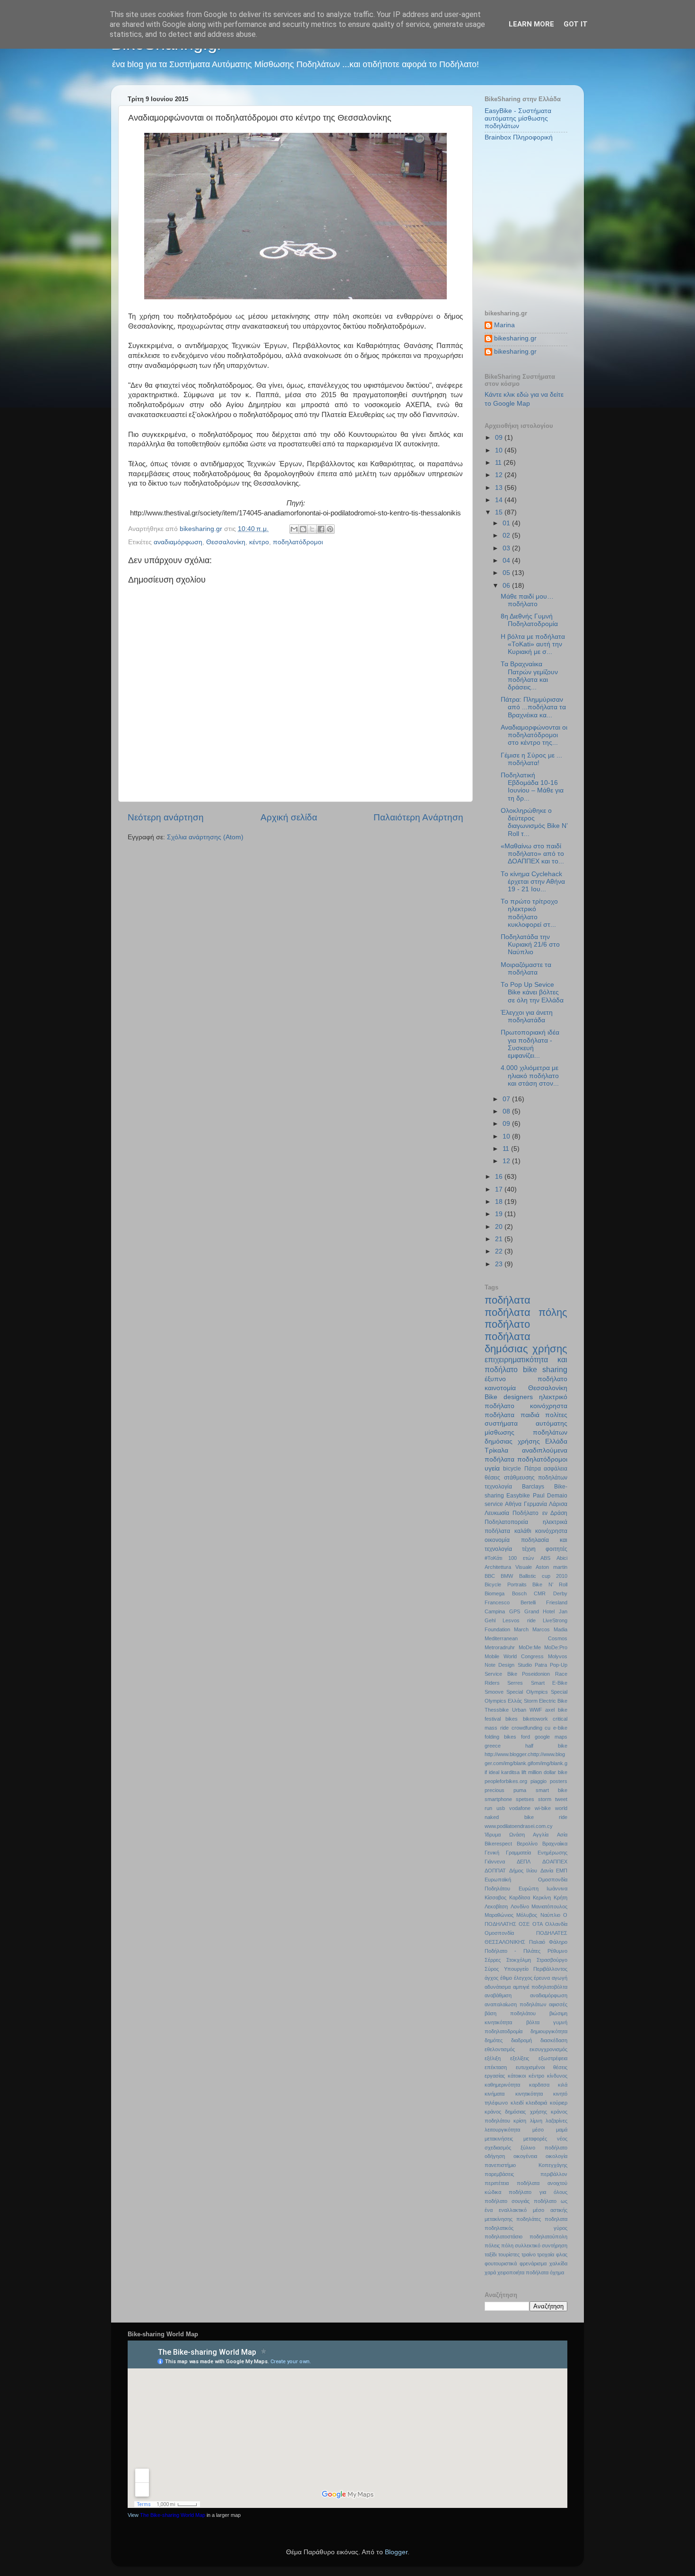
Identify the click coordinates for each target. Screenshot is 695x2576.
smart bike (552, 1790)
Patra (541, 1665)
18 (500, 1202)
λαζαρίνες (556, 2121)
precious (495, 1790)
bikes (512, 1719)
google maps (551, 1737)
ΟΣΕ (524, 1924)
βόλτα (533, 2022)
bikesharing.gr (515, 338)
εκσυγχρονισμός (548, 2049)
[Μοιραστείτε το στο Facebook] (321, 529)
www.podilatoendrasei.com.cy (519, 1826)
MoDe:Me (530, 1647)
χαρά (490, 2272)
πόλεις (492, 2245)
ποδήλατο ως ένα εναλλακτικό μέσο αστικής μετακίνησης (526, 2210)
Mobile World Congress (514, 1656)
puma (520, 1790)
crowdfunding (527, 1728)
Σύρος (492, 1969)
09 (500, 438)
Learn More (531, 24)
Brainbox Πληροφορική (519, 137)
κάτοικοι (517, 2076)
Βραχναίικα (555, 1844)
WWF (536, 1710)
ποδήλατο (507, 1324)
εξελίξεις (520, 2058)
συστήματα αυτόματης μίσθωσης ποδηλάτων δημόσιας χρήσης (526, 1432)
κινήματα (495, 2094)
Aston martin (552, 1567)
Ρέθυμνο (557, 1951)
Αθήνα (513, 1504)
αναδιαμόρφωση (178, 542)
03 (507, 548)
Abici (562, 1558)
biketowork (535, 1719)
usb (501, 1808)
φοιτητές (556, 1549)
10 (500, 450)
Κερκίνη (542, 1897)
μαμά (562, 2130)
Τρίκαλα (496, 1450)
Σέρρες (493, 1960)
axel (550, 1710)
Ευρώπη (529, 1888)
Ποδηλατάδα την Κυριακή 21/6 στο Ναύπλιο (530, 944)
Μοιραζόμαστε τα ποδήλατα (526, 969)
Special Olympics (527, 1692)
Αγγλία (541, 1835)
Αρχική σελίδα (289, 817)
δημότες (494, 2040)
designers (518, 1397)
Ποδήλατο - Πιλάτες (513, 1951)
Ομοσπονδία (499, 1933)
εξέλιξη (493, 2058)
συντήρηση (555, 2245)
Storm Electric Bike (546, 1701)
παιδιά (530, 1415)
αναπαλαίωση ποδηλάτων (516, 2004)
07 (507, 1099)
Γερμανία (535, 1504)
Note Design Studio (508, 1665)
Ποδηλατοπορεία (506, 1522)
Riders (492, 1683)
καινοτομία (500, 1388)
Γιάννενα (495, 1862)
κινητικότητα (529, 2094)
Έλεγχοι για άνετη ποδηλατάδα (527, 1016)
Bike (491, 1397)
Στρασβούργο (552, 1960)
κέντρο (259, 542)
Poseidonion (536, 1674)
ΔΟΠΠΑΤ (495, 1871)
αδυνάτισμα (498, 1987)
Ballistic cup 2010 (543, 1576)
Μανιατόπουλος (549, 1906)
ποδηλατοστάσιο (504, 2237)
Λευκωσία (497, 1513)
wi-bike (543, 1808)
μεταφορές (535, 2139)
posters (559, 1781)
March (521, 1629)
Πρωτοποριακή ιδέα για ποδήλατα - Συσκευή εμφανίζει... (530, 1044)
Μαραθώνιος (499, 1915)
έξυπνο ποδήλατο (526, 1379)
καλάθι (523, 1531)
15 (500, 512)
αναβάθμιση (498, 1995)
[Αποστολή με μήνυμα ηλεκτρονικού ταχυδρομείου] (294, 529)
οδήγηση (495, 2156)
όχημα (557, 2272)
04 (507, 561)
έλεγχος (523, 1978)
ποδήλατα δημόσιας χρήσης (526, 1343)
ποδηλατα (556, 2219)
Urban (519, 1710)
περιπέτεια (497, 2183)
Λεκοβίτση (496, 1906)
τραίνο (529, 2254)
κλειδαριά (536, 2103)
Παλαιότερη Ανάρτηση (418, 817)
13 (500, 488)
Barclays (533, 1487)
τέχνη (529, 1549)
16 (500, 1177)
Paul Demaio (550, 1496)
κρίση (520, 2121)
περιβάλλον (554, 2174)
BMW (507, 1576)
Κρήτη (560, 1897)
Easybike (518, 1496)
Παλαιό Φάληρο (548, 1942)
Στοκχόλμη (519, 1960)
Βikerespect (498, 1844)
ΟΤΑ (538, 1924)
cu (547, 1728)
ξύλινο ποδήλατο (544, 2148)
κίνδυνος (557, 2076)
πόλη (507, 2245)
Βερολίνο (527, 1844)
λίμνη (536, 2121)
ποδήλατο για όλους (538, 2192)
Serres (515, 1683)
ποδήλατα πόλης (526, 1312)
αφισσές (558, 2004)
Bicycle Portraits (506, 1584)
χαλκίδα (558, 2263)
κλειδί (517, 2103)
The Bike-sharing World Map (173, 2515)
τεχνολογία (498, 1487)
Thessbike (497, 1710)
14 (500, 500)
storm (545, 1799)
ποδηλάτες (529, 2219)
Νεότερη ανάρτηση (166, 817)
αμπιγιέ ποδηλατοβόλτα (540, 1987)
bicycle (512, 1469)
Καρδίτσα (520, 1897)
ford (526, 1737)
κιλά (563, 2085)
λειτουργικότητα (502, 2130)
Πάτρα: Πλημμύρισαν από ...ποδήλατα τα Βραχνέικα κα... (533, 707)
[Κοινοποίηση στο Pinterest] (330, 529)
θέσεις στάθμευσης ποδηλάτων (526, 1478)
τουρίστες (509, 2254)
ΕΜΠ (562, 1871)
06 (507, 586)
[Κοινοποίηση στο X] (312, 529)
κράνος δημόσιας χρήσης (516, 2112)
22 (500, 1251)
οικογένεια (525, 2156)
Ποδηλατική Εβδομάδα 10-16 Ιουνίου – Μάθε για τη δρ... (532, 787)
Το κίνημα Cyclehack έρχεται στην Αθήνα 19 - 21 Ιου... (533, 882)
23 (500, 1264)
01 (507, 523)
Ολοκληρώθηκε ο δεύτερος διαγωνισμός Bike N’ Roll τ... (534, 822)
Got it (576, 24)
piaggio (539, 1781)
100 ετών (521, 1558)
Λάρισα (558, 1504)
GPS (515, 1611)
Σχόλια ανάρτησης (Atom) (205, 837)
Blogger (396, 2552)
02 (507, 535)
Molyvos (558, 1656)
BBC (490, 1576)
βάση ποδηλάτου (510, 2013)
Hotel (549, 1611)
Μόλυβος (527, 1915)
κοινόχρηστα (551, 1531)
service (494, 1504)
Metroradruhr (500, 1647)
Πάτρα (533, 1469)
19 (500, 1214)
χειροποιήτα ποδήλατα (523, 2272)
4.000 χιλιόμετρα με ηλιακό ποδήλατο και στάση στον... (530, 1075)
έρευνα (542, 1978)
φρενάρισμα (533, 2263)
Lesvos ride (519, 1620)
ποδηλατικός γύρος (526, 2228)
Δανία (547, 1871)
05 (507, 573)
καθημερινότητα (502, 2085)
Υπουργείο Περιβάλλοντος (536, 1969)
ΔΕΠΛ (524, 1862)
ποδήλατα (508, 1300)
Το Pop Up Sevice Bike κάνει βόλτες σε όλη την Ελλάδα (532, 992)
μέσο (538, 2130)
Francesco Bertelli (510, 1602)
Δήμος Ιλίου (523, 1871)
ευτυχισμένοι (530, 2067)
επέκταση (496, 2067)
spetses (525, 1799)
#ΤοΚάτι (493, 1558)
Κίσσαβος (495, 1897)
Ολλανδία (556, 1924)
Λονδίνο (520, 1906)
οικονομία (497, 1540)
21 (500, 1239)
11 (499, 463)
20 (500, 1227)
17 (500, 1189)
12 (500, 475)
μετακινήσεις (499, 2139)
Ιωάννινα (557, 1888)
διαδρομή (521, 2040)
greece (493, 1746)
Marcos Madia (550, 1629)
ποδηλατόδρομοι (298, 542)
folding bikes (500, 1737)
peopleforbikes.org (506, 1781)
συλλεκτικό (528, 2245)
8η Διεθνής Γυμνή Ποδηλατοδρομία (529, 620)
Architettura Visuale (508, 1567)
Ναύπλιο (550, 1915)
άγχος (491, 1978)
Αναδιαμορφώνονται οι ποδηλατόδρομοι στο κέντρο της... (534, 735)
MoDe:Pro (556, 1647)
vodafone (520, 1808)
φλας (562, 2254)
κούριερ (559, 2103)
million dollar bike (548, 1772)
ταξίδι (491, 2254)
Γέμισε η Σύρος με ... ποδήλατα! (531, 759)
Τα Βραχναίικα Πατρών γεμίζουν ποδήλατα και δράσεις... (529, 676)
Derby (560, 1593)
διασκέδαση (554, 2040)
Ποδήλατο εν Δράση (540, 1513)
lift (524, 1772)
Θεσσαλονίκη (226, 542)
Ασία (562, 1835)
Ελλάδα (556, 1441)
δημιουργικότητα (549, 2031)
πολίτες (556, 1415)
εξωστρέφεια (553, 2058)
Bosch (519, 1593)
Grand (532, 1611)
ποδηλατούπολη (548, 2237)
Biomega (495, 1593)
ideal (494, 1772)
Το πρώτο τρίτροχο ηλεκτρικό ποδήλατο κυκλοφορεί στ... (529, 913)
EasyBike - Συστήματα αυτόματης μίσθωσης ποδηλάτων (518, 118)
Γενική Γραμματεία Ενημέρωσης (526, 1853)
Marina (504, 325)
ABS (545, 1558)
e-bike (560, 1728)
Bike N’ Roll (550, 1584)
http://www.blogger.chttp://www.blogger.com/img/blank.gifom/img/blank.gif (526, 1763)
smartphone (498, 1799)
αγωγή (560, 1978)
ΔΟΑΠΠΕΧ (555, 1862)
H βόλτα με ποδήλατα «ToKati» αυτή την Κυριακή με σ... (533, 644)
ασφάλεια (556, 1469)
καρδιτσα (539, 2085)
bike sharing (545, 1369)
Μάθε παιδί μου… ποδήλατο (527, 600)
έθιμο (506, 1978)
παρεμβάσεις (499, 2174)
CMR (540, 1593)
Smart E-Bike (549, 1683)
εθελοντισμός (500, 2049)
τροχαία (546, 2254)
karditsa (510, 1772)
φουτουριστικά (501, 2263)
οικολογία (556, 2156)
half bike (546, 1746)
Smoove (494, 1692)
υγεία (492, 1468)
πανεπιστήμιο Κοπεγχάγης (526, 2165)
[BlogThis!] (303, 529)
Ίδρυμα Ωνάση (505, 1835)
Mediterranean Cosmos (526, 1638)
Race (561, 1674)
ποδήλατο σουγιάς (507, 2201)
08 (507, 1111)
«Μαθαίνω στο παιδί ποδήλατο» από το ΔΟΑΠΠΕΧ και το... (532, 854)
